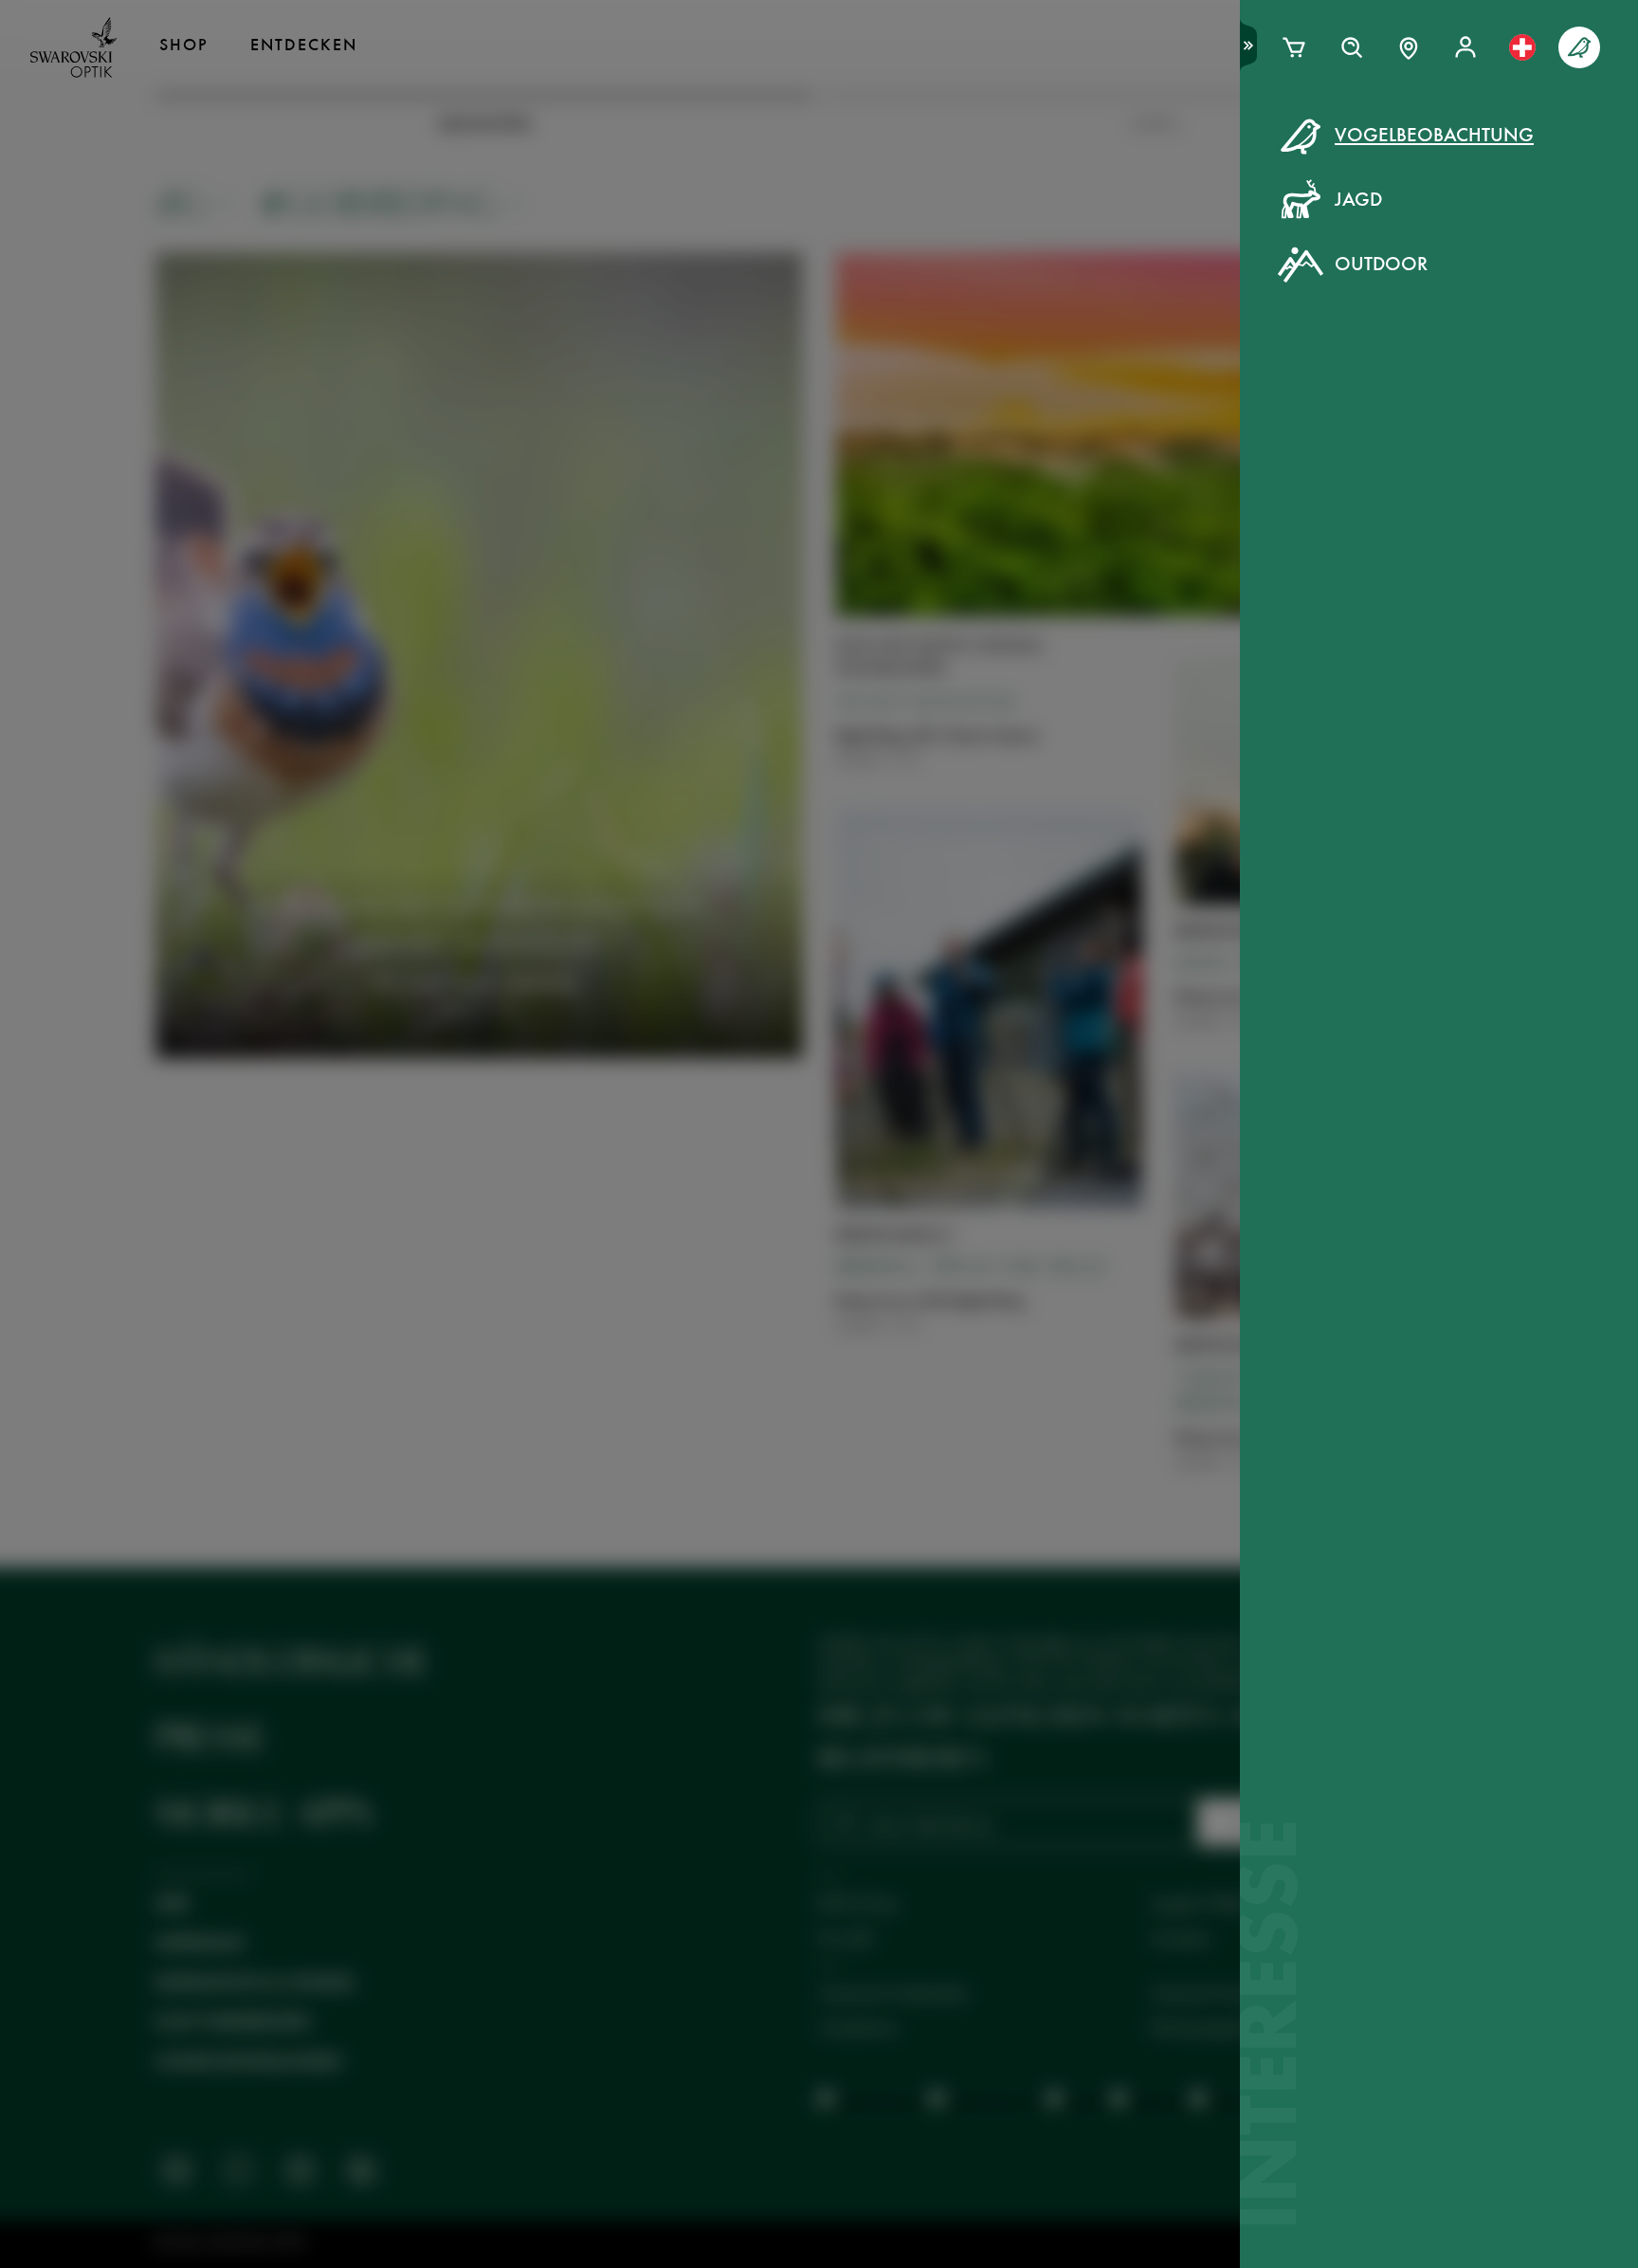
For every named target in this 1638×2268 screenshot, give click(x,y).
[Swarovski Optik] (74, 47)
